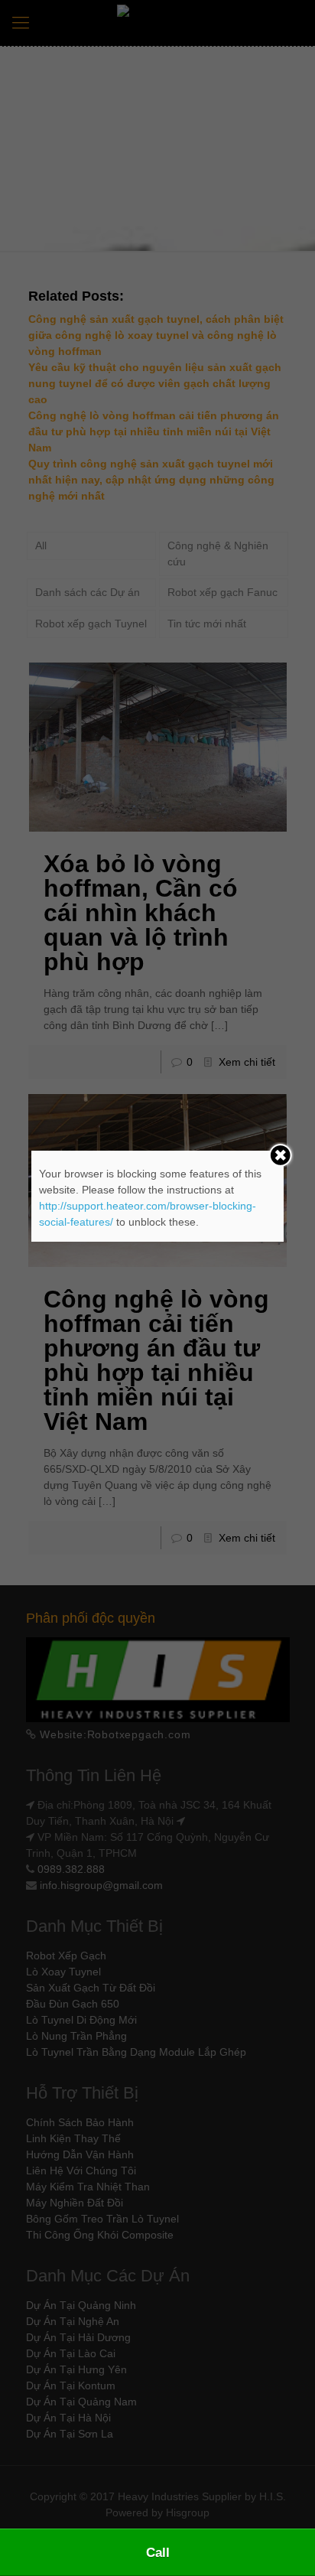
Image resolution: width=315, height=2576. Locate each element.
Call (158, 2553)
